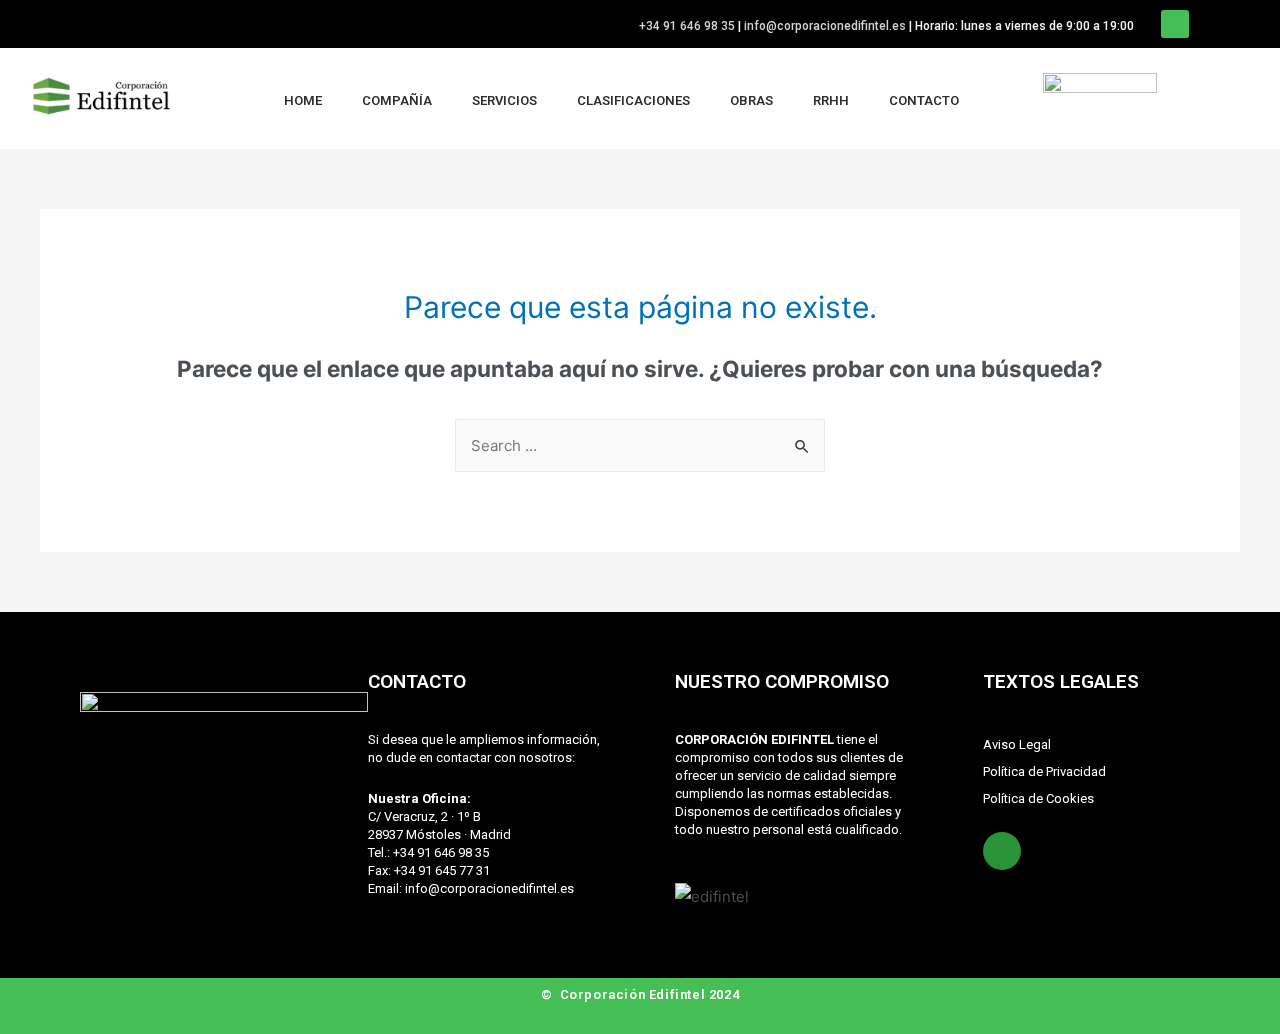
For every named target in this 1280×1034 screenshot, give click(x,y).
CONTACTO (924, 100)
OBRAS (751, 100)
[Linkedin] (1175, 24)
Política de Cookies (1038, 798)
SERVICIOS (504, 100)
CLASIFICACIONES (633, 100)
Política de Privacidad (1044, 771)
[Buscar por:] (640, 445)
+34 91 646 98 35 (687, 26)
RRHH (831, 100)
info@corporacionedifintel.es (825, 26)
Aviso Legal (1017, 744)
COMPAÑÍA (397, 100)
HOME (303, 100)
